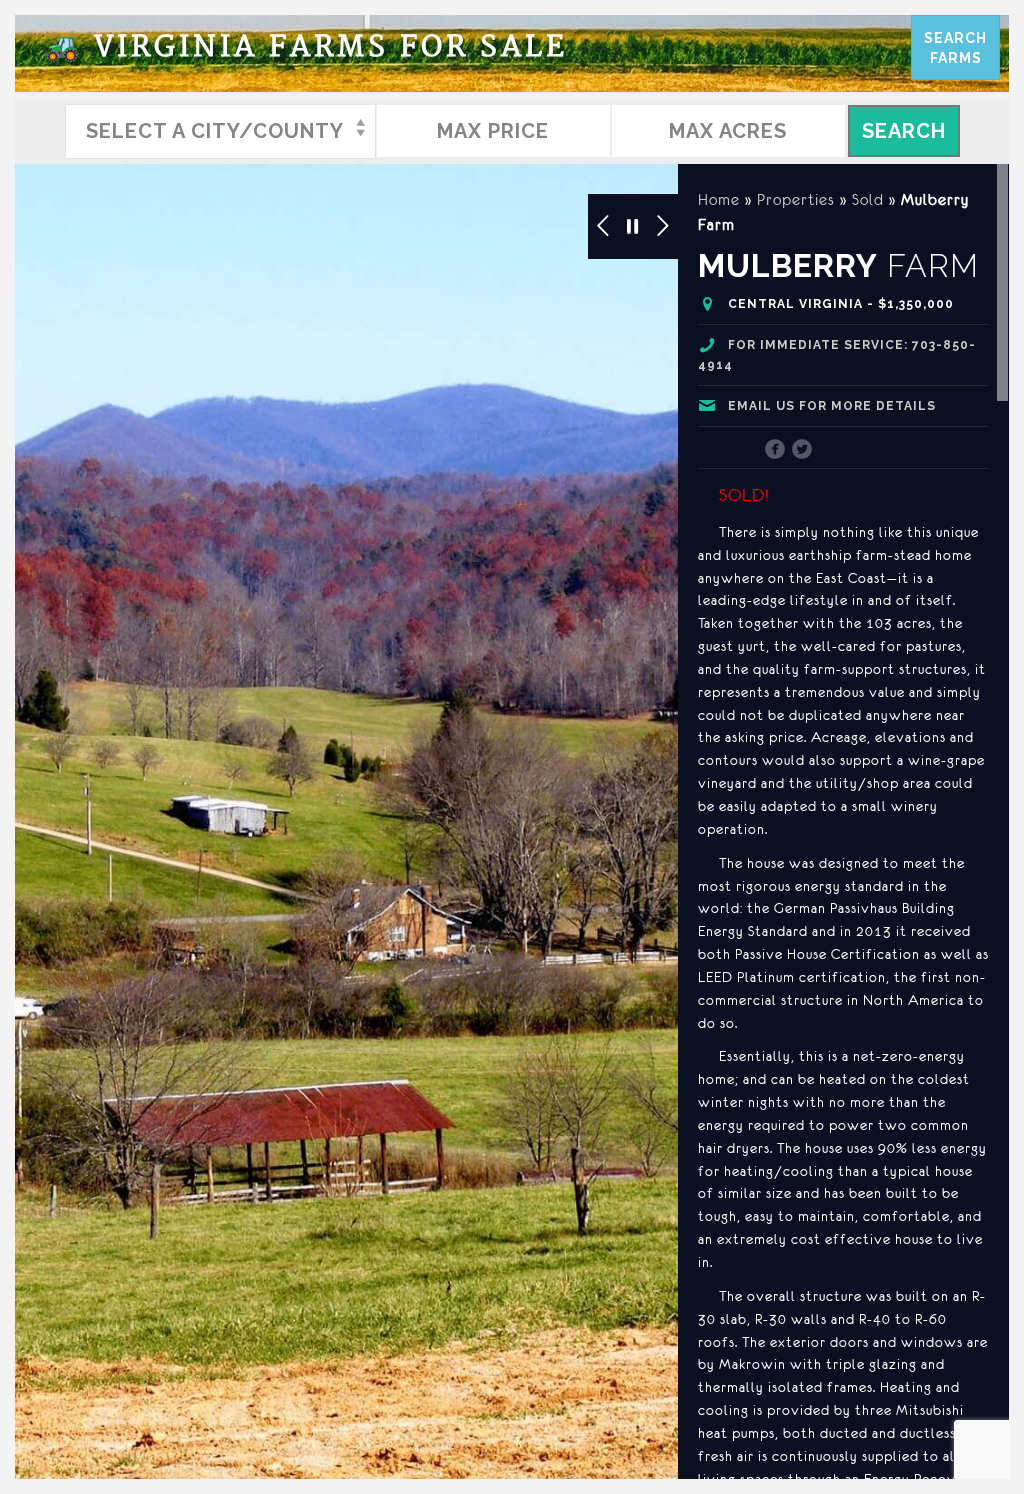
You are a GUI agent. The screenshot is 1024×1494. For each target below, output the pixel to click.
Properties (796, 199)
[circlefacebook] (775, 451)
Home (719, 199)
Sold (868, 199)
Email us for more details (832, 406)
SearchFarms (955, 48)
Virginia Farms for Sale (306, 47)
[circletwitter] (802, 451)
